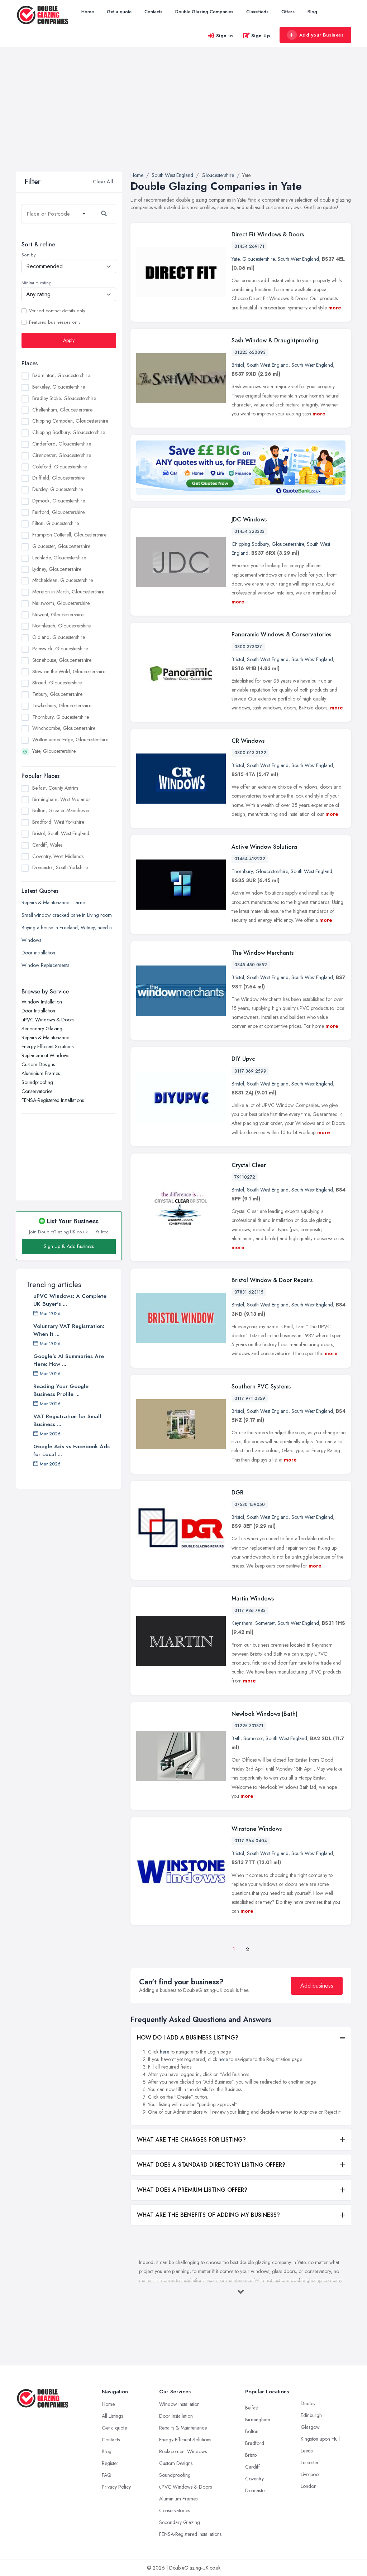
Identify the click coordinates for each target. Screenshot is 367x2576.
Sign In (225, 36)
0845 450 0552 (251, 965)
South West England (298, 259)
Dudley (308, 2403)
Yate (235, 259)
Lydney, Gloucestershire (57, 569)
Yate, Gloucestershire (54, 751)
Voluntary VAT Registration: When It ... (69, 1330)
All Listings (112, 2416)
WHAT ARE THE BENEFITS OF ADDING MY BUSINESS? (208, 2215)
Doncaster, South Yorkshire (60, 867)
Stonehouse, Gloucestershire (62, 660)
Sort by (28, 255)
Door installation (38, 953)
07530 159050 (250, 1504)
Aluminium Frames (41, 1073)
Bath (236, 1738)
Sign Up (261, 36)
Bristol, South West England (61, 833)
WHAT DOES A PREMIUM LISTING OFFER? (192, 2190)
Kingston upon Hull (320, 2439)
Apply (69, 340)
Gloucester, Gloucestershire (61, 546)
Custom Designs (38, 1064)
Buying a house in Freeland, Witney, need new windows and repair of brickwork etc (69, 928)
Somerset (265, 1623)
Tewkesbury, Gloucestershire (62, 706)
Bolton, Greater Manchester (61, 810)
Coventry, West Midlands (58, 856)
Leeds (307, 2451)
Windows (31, 940)
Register (110, 2463)
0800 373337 (248, 647)
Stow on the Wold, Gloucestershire (69, 671)
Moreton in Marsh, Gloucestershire (68, 592)
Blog (312, 12)
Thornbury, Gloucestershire (61, 717)
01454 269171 (249, 246)
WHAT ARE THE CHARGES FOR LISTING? (191, 2140)
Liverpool (310, 2474)
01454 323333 (249, 531)
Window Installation (42, 1002)
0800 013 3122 (250, 753)
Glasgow (310, 2427)
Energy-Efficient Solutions (47, 1046)
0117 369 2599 (250, 1071)
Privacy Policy (116, 2487)
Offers (288, 12)
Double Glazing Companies (204, 12)
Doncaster (256, 2490)
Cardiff (252, 2467)
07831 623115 (249, 1292)
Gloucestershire (258, 259)
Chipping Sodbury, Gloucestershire (69, 432)
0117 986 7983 (250, 1610)
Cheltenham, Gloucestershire (62, 410)
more (335, 308)
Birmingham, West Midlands (61, 799)
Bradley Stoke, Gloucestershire (64, 398)
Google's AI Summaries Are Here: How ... (69, 1360)
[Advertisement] (183, 118)
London (309, 2486)
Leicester (310, 2462)
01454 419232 (250, 859)
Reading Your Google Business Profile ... (61, 1390)
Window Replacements (45, 965)
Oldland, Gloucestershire (59, 637)
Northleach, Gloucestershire (61, 626)
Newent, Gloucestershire (58, 615)
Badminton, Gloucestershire (61, 375)
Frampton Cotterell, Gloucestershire (69, 535)
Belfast (252, 2408)
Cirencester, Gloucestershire (62, 455)
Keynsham (242, 1623)
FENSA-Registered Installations (53, 1100)
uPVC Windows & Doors (48, 1020)
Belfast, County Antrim (55, 788)
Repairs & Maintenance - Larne (53, 902)
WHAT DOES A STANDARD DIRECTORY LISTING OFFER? (211, 2165)
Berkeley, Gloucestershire (59, 387)
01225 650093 (250, 352)
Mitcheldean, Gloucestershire (63, 580)
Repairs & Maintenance (45, 1037)
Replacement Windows (45, 1055)
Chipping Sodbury (250, 544)
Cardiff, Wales (47, 845)
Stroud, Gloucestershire (57, 683)
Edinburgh (311, 2415)
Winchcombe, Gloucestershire (64, 728)
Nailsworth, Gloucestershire (61, 603)
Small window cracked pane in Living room (67, 915)
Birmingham (258, 2419)
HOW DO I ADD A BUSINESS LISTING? (188, 2038)
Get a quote (119, 12)
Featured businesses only (55, 322)
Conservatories (37, 1091)
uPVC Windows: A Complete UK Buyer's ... (70, 1300)
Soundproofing (37, 1082)
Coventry (254, 2479)
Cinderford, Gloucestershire (62, 444)
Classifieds (257, 12)
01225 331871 (249, 1726)
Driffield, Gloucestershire (58, 478)
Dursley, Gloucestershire (58, 489)
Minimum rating (37, 283)
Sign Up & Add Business (69, 1246)
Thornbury (242, 871)
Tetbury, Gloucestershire (57, 694)
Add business (317, 1986)
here (165, 2052)
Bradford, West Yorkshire (58, 822)
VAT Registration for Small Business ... (67, 1420)
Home (88, 12)
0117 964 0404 (251, 1841)
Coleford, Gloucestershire (59, 467)
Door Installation (38, 1011)
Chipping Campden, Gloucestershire (70, 421)
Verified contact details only (57, 311)
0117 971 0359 (250, 1398)
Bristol (238, 365)
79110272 (245, 1177)
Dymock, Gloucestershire (59, 501)
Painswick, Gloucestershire (60, 649)
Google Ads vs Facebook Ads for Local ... (72, 1450)
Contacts (153, 12)
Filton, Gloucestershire (56, 523)
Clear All (103, 182)
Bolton (252, 2431)
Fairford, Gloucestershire (58, 512)
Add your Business (321, 35)
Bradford (255, 2443)
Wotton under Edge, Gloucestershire (70, 740)
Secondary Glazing (42, 1029)
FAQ (107, 2475)
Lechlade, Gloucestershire (59, 558)
